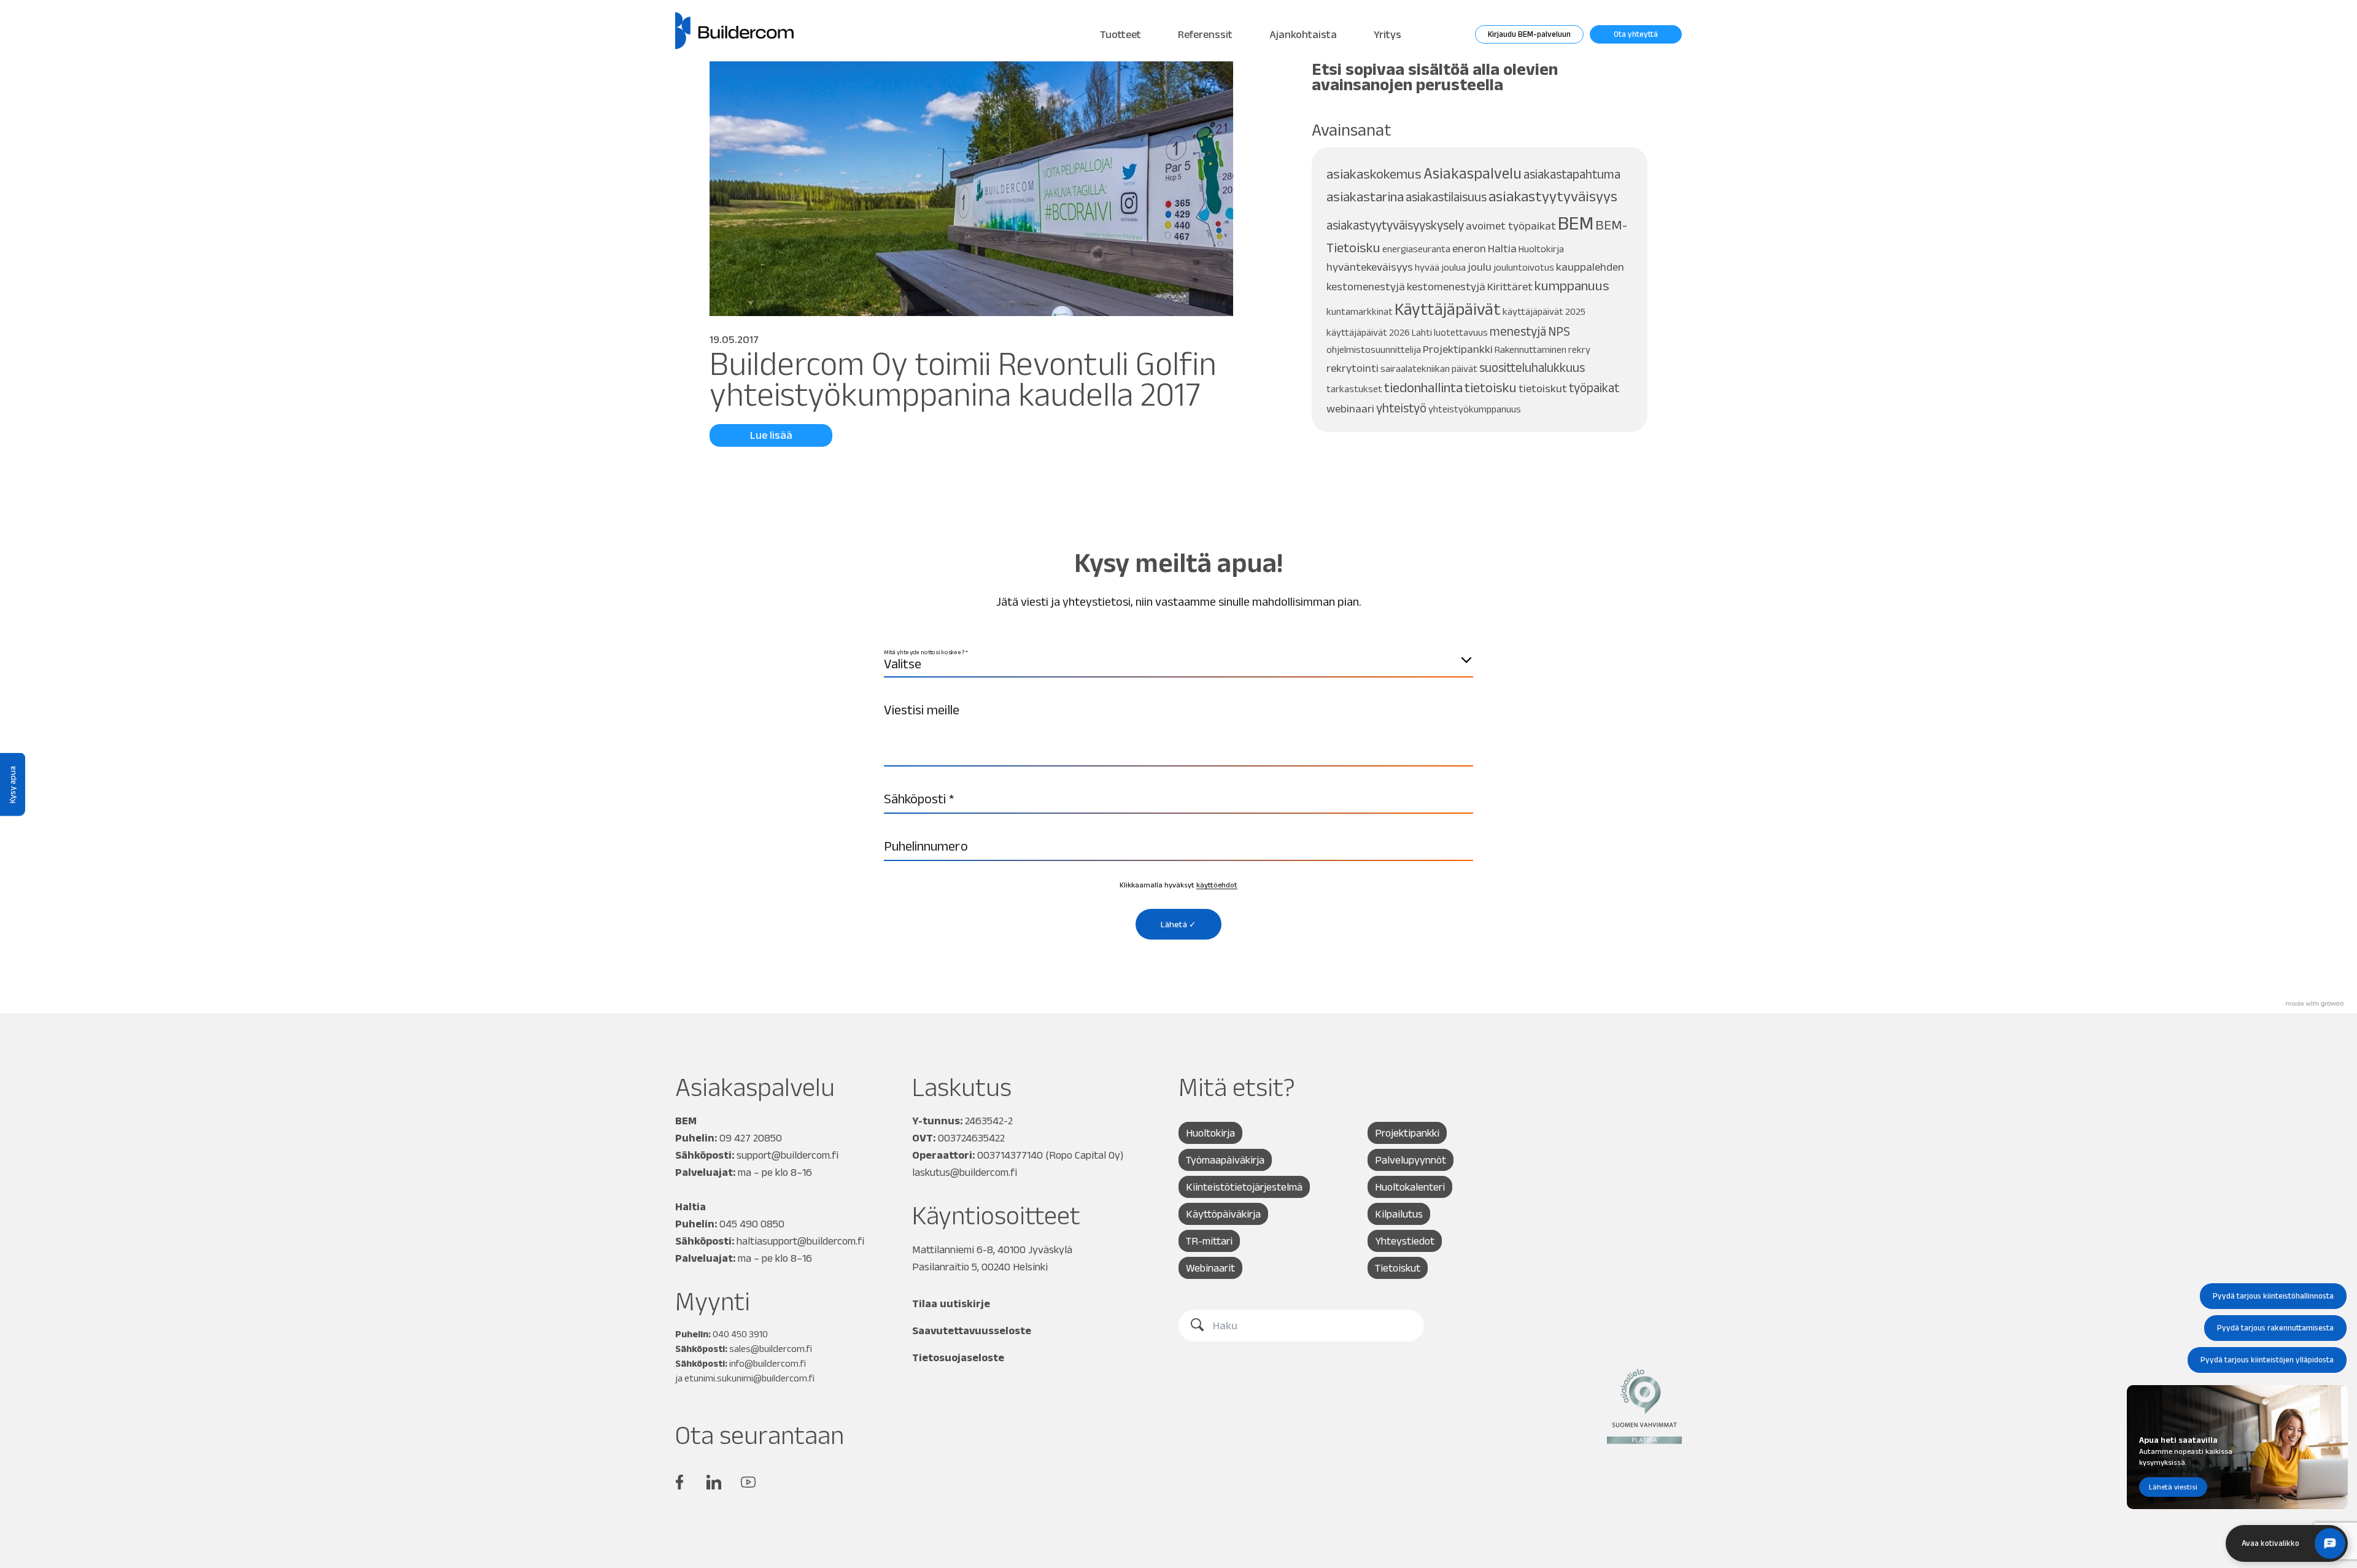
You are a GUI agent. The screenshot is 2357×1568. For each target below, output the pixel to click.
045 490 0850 (752, 1224)
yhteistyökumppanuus (1475, 409)
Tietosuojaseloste (958, 1358)
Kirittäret (1510, 286)
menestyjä (1518, 331)
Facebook (679, 1482)
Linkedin (714, 1482)
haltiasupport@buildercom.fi (800, 1241)
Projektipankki (1458, 349)
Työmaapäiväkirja (1225, 1160)
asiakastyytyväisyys (1553, 196)
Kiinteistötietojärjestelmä (1244, 1187)
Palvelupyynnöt (1411, 1160)
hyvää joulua (1440, 267)
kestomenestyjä (1446, 286)
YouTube (748, 1482)
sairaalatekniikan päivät (1429, 369)
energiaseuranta (1416, 249)
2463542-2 (989, 1121)
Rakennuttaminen (1531, 350)
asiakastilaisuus (1446, 197)
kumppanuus (1572, 286)
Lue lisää (771, 435)
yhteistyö (1401, 408)
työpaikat (1594, 388)
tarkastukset (1354, 389)
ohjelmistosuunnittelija (1374, 350)
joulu (1480, 267)
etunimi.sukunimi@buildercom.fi (749, 1378)
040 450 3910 (740, 1334)
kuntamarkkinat (1360, 311)
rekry (1579, 350)
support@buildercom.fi (788, 1155)
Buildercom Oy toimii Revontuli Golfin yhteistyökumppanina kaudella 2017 (963, 378)
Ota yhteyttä (1636, 34)
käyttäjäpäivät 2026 (1368, 332)
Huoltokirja (1541, 249)
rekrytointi (1353, 368)
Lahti (1422, 332)
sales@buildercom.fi (771, 1349)
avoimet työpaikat (1511, 226)
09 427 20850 (751, 1138)
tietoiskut (1543, 388)
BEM (1576, 222)
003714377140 (1010, 1155)
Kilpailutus (1399, 1214)
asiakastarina (1365, 197)
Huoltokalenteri (1410, 1187)
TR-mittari (1209, 1241)
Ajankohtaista (1303, 34)
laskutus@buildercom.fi (965, 1172)
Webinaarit (1210, 1268)
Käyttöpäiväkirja (1223, 1214)
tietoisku (1491, 388)
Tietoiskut (1398, 1268)
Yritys (1387, 34)
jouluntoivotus (1524, 267)
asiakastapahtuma (1572, 174)
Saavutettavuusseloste (972, 1330)
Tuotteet (1120, 34)
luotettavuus (1461, 332)
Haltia (1502, 248)
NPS (1559, 331)
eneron (1469, 248)
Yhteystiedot (1405, 1241)
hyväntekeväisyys (1370, 267)
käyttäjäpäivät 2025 (1544, 311)
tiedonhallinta (1423, 388)
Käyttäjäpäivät (1448, 309)
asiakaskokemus (1374, 174)
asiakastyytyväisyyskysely (1395, 225)
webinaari (1350, 408)
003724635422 (971, 1138)
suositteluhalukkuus (1532, 367)
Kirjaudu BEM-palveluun (1529, 34)
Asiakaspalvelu (1473, 173)
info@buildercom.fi (768, 1363)
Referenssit (1205, 34)
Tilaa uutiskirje (951, 1303)
